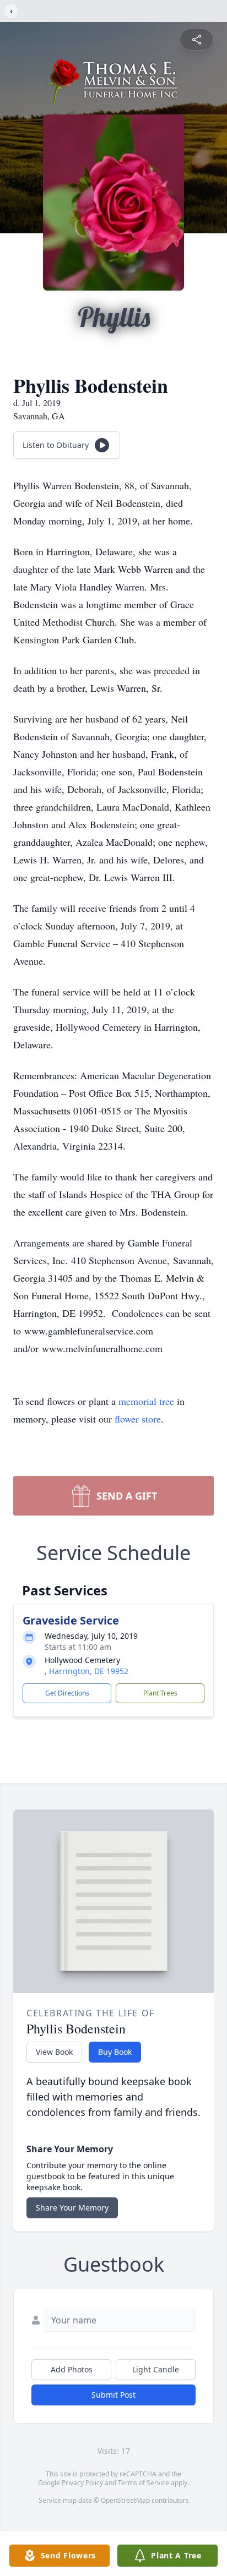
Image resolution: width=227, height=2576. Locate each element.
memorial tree (146, 1401)
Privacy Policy (82, 2483)
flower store (138, 1419)
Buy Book (115, 2052)
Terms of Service (144, 2483)
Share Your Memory (72, 2208)
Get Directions (67, 1693)
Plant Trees (160, 1693)
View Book (54, 2052)
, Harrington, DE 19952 (87, 1671)
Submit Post (113, 2395)
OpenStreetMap (125, 2500)
